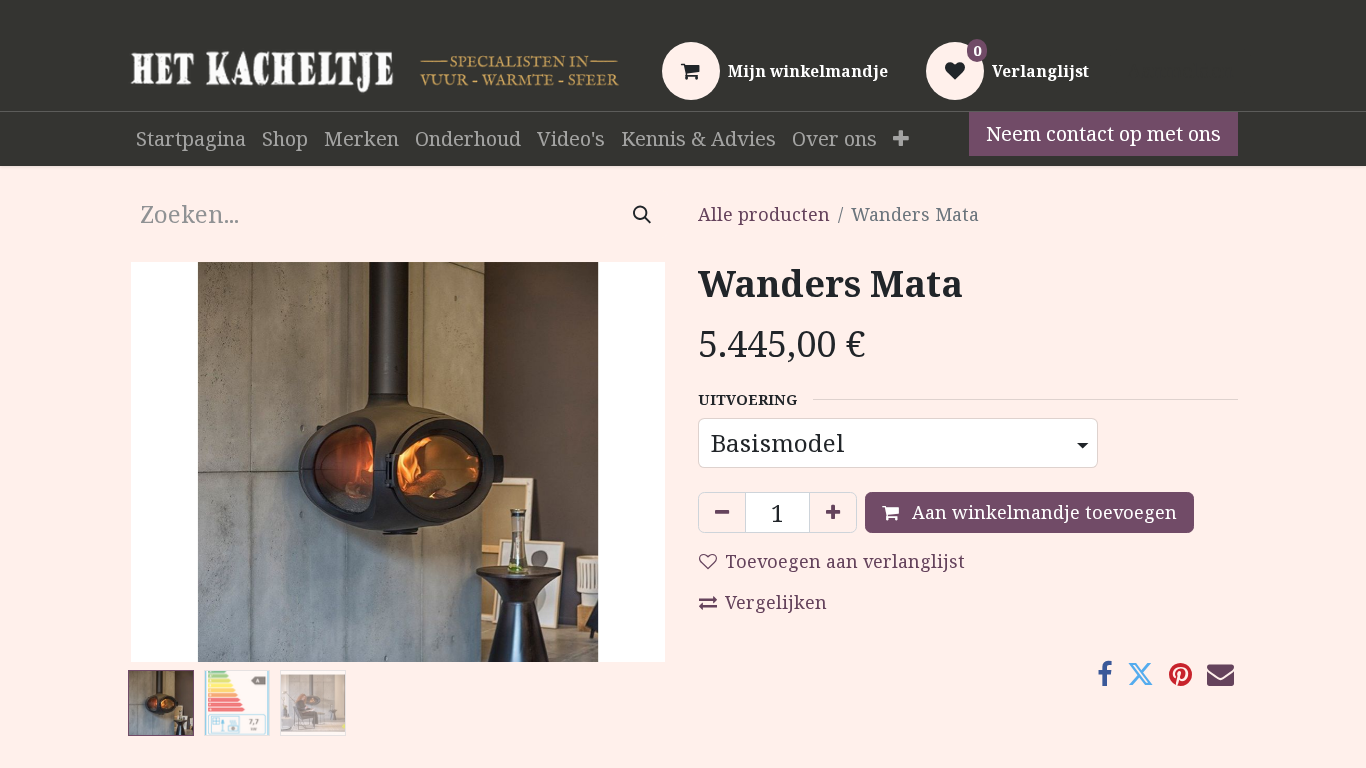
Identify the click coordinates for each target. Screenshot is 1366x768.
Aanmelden (1180, 70)
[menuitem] (191, 139)
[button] (168, 462)
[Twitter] (1140, 674)
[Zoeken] (642, 214)
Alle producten (764, 214)
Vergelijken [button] (776, 602)
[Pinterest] (1180, 674)
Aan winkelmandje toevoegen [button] (1042, 512)
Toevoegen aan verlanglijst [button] (845, 561)
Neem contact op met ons (1103, 133)
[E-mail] (1220, 674)
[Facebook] (1104, 674)
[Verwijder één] (722, 512)
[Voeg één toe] (833, 512)
